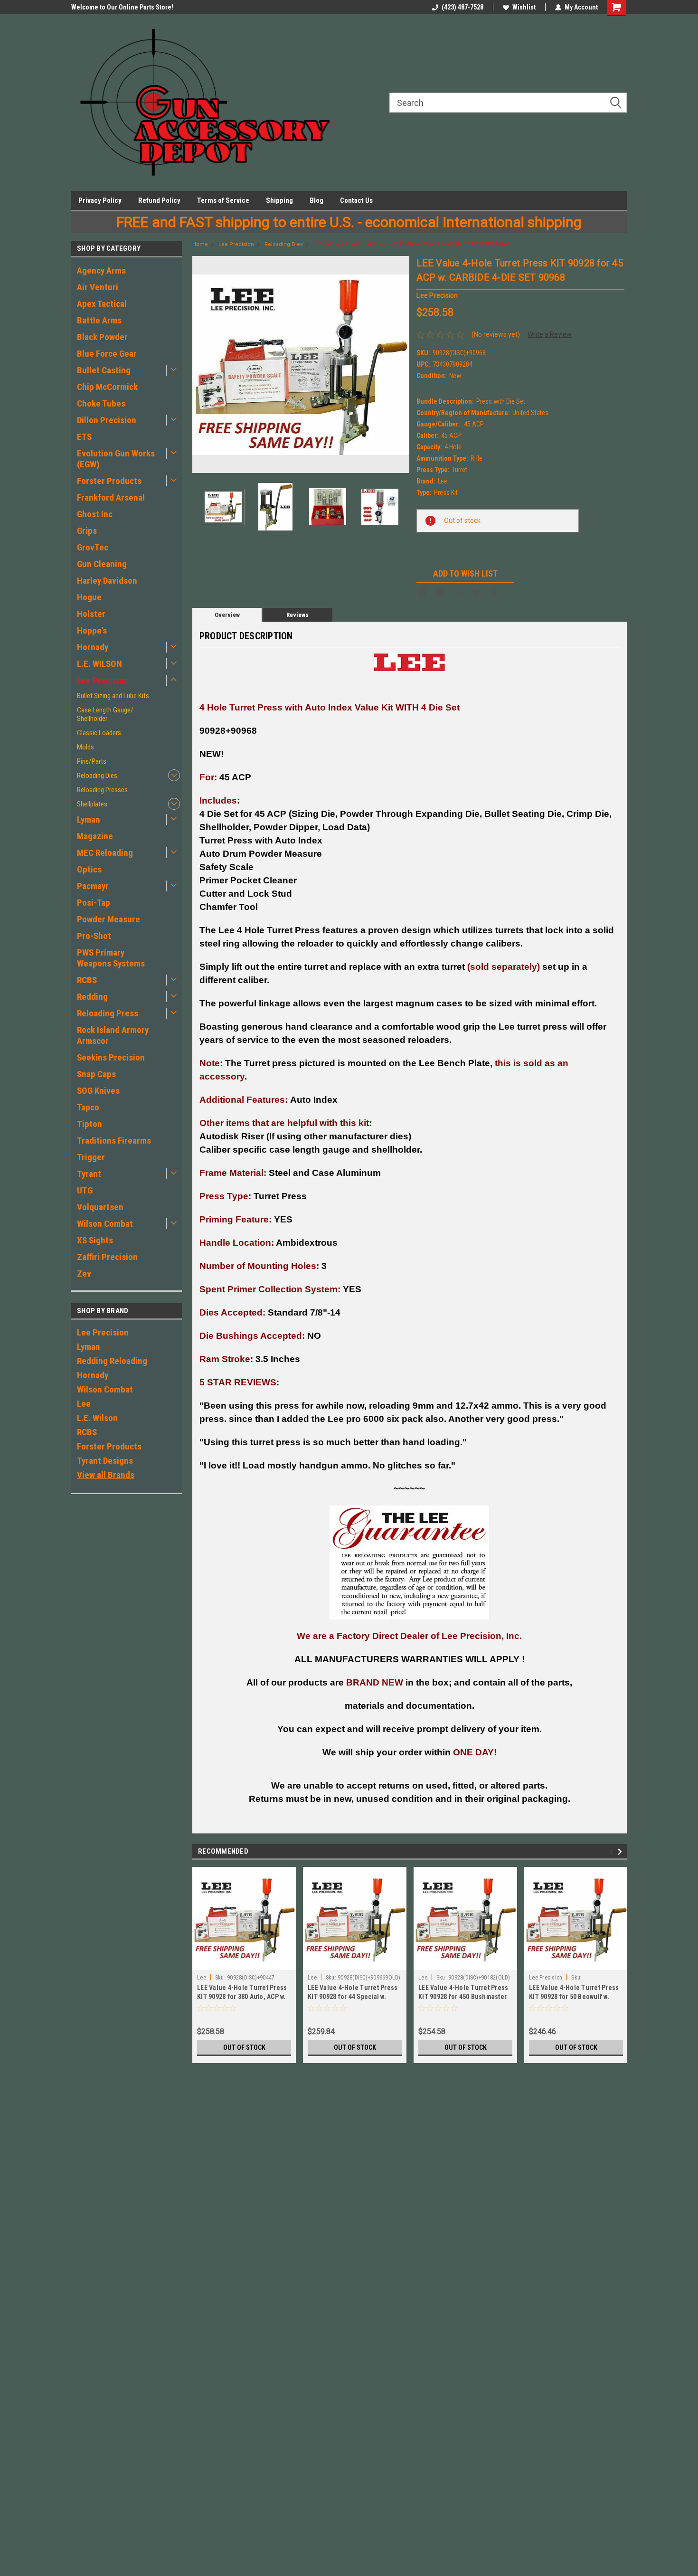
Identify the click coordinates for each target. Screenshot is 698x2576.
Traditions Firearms (114, 1141)
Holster (91, 614)
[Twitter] (476, 593)
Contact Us (356, 200)
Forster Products (109, 481)
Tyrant (89, 1174)
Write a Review (550, 334)
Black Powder (102, 337)
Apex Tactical (102, 304)
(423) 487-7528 (462, 7)
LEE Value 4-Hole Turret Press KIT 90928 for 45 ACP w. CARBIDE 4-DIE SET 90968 (411, 244)
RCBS (87, 980)
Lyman (89, 819)
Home (200, 244)
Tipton (90, 1124)
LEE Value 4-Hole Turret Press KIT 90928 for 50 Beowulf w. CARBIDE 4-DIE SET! (574, 1997)
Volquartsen (100, 1207)
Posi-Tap (94, 903)
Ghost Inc (95, 514)
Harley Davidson (107, 581)
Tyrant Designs (105, 1461)
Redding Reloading (112, 1361)
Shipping (279, 200)
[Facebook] (422, 593)
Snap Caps (96, 1074)
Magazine (95, 836)
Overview (227, 615)
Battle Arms (99, 320)
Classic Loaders (99, 733)
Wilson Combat (105, 1224)
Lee (84, 1404)
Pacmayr (93, 886)
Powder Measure (108, 919)
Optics (89, 869)
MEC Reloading (105, 853)
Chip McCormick (107, 387)
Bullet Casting (104, 370)
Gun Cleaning (102, 564)
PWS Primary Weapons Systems (111, 958)
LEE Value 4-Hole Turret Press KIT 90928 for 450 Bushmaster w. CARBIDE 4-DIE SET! (463, 1997)
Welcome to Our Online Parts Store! (122, 7)
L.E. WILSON (99, 664)
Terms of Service (223, 200)
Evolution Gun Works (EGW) (116, 459)
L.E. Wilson (97, 1418)
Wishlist (524, 7)
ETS (84, 437)
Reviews (297, 615)
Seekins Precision (111, 1057)
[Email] (440, 593)
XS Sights (95, 1240)
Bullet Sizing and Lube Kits (113, 696)
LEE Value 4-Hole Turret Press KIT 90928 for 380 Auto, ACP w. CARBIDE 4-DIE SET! (242, 1997)
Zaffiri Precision (107, 1257)
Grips (87, 531)
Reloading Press (108, 1013)
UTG (85, 1190)
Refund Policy (159, 200)
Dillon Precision (107, 420)
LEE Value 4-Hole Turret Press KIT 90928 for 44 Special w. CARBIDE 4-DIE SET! (353, 1997)
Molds (85, 747)
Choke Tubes (101, 403)
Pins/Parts (92, 761)
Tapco (88, 1107)
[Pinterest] (494, 593)
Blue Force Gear (107, 354)
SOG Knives (98, 1091)
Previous (202, 365)
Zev (84, 1274)
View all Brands (106, 1475)
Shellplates (92, 804)
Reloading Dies (97, 776)
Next (400, 365)
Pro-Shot (94, 936)
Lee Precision (103, 680)
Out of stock (244, 2047)
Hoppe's (92, 630)
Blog (316, 200)
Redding (92, 997)
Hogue (89, 597)
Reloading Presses (102, 790)
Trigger (91, 1157)
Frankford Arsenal (111, 497)
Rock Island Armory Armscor (113, 1035)
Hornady (93, 647)
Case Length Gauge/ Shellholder (105, 714)
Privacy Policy (100, 200)
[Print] (458, 593)
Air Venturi (98, 287)
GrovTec (93, 547)
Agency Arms (101, 270)
